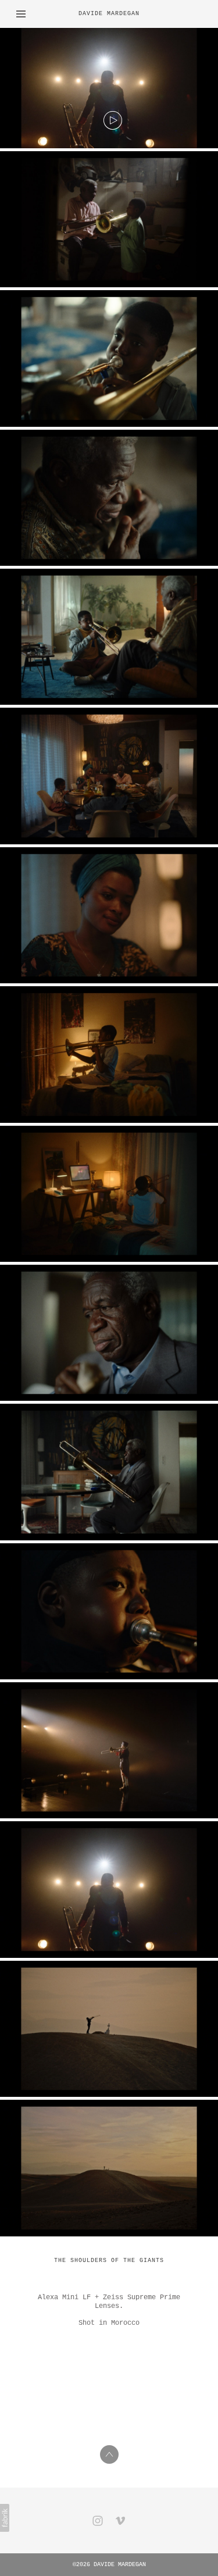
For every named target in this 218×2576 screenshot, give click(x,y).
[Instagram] (98, 2521)
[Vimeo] (120, 2521)
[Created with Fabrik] (5, 2518)
